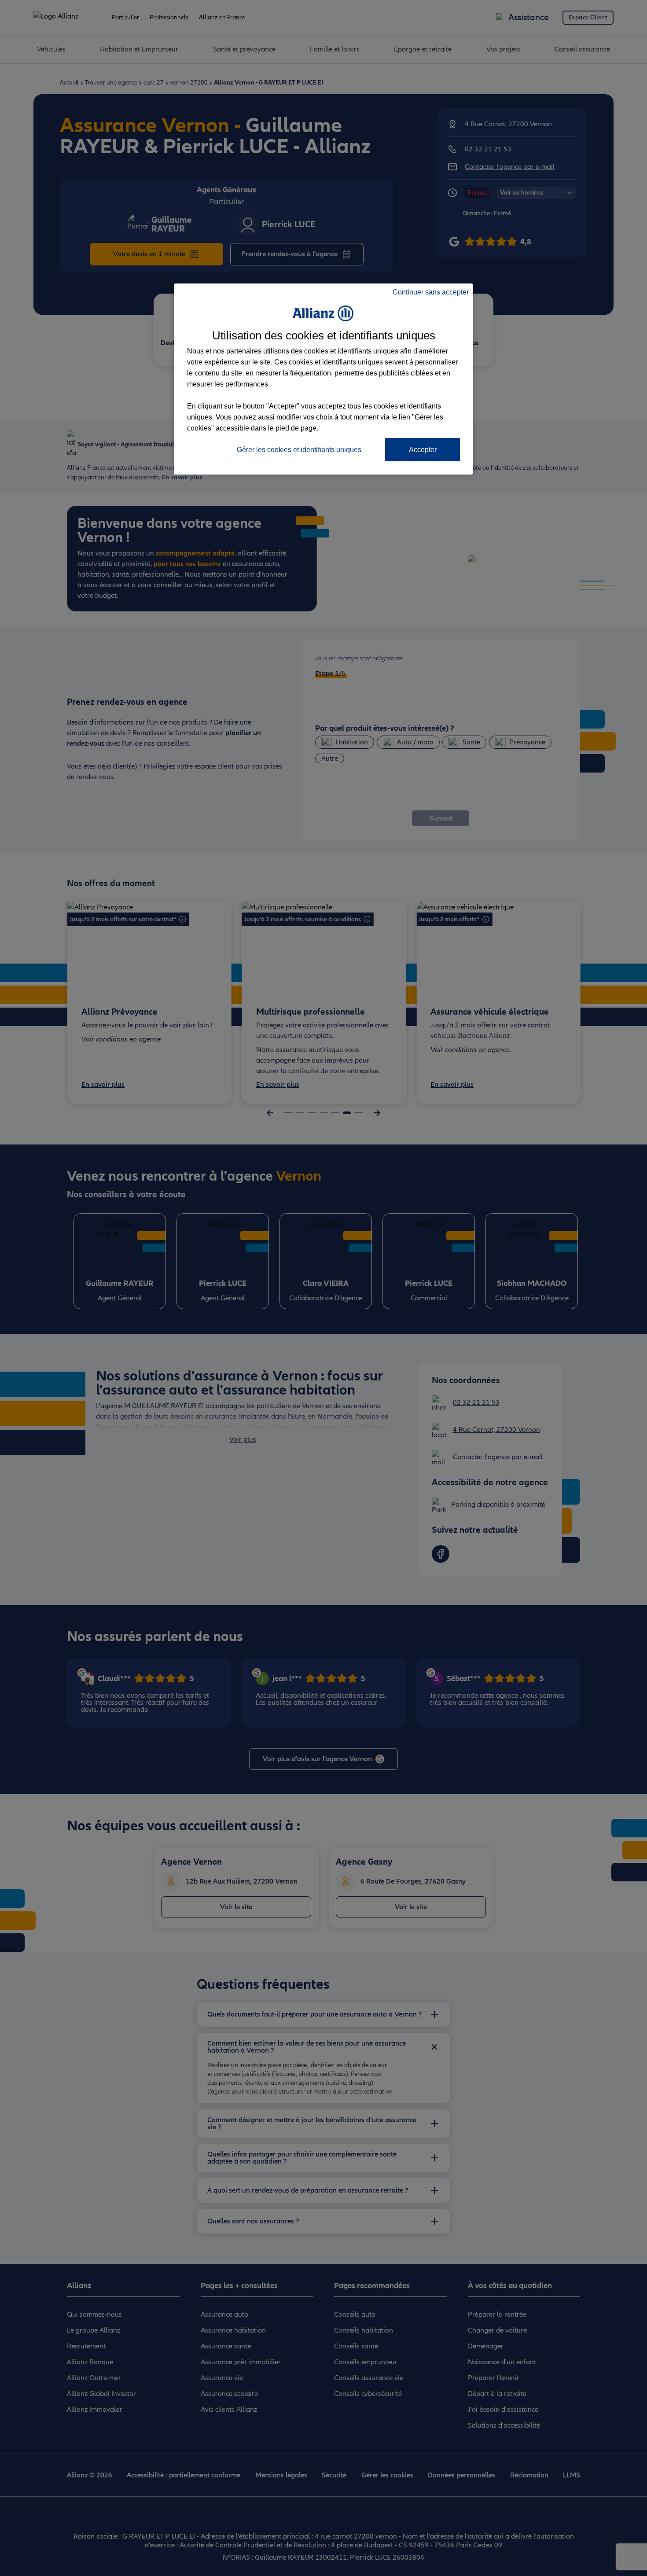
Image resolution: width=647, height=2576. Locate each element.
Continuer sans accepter (431, 292)
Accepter (423, 450)
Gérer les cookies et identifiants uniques (299, 450)
